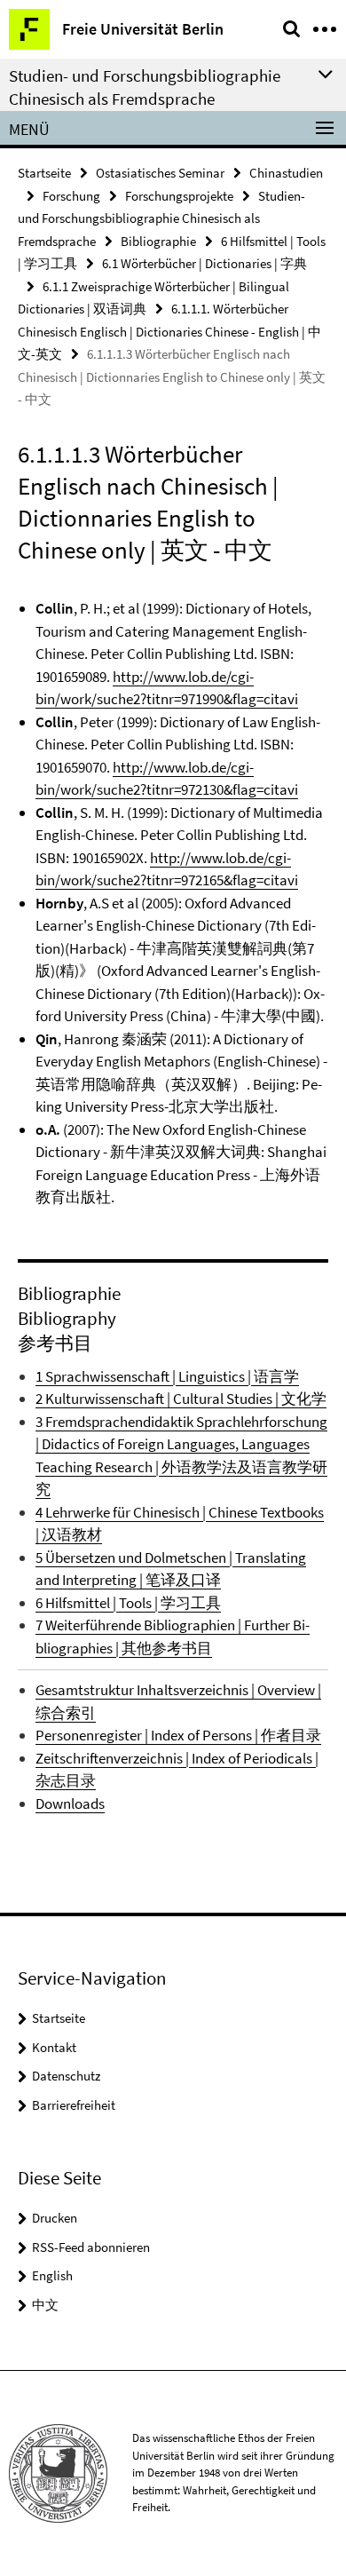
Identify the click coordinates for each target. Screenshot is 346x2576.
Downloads (70, 1803)
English (52, 2275)
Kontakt (54, 2047)
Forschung (71, 196)
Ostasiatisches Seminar (160, 173)
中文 (45, 2305)
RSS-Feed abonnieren (91, 2247)
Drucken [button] (55, 2218)
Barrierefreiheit (74, 2105)
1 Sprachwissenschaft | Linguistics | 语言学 (167, 1376)
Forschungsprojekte (179, 196)
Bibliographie (158, 241)
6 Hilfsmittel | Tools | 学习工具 (128, 1603)
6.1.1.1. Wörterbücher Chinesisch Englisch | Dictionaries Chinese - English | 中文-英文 (169, 331)
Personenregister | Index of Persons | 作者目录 (178, 1735)
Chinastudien (286, 173)
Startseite (44, 173)
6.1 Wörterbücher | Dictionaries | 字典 (204, 263)
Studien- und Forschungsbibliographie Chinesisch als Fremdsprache (161, 218)
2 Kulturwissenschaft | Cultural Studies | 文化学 (181, 1399)
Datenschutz (66, 2076)
